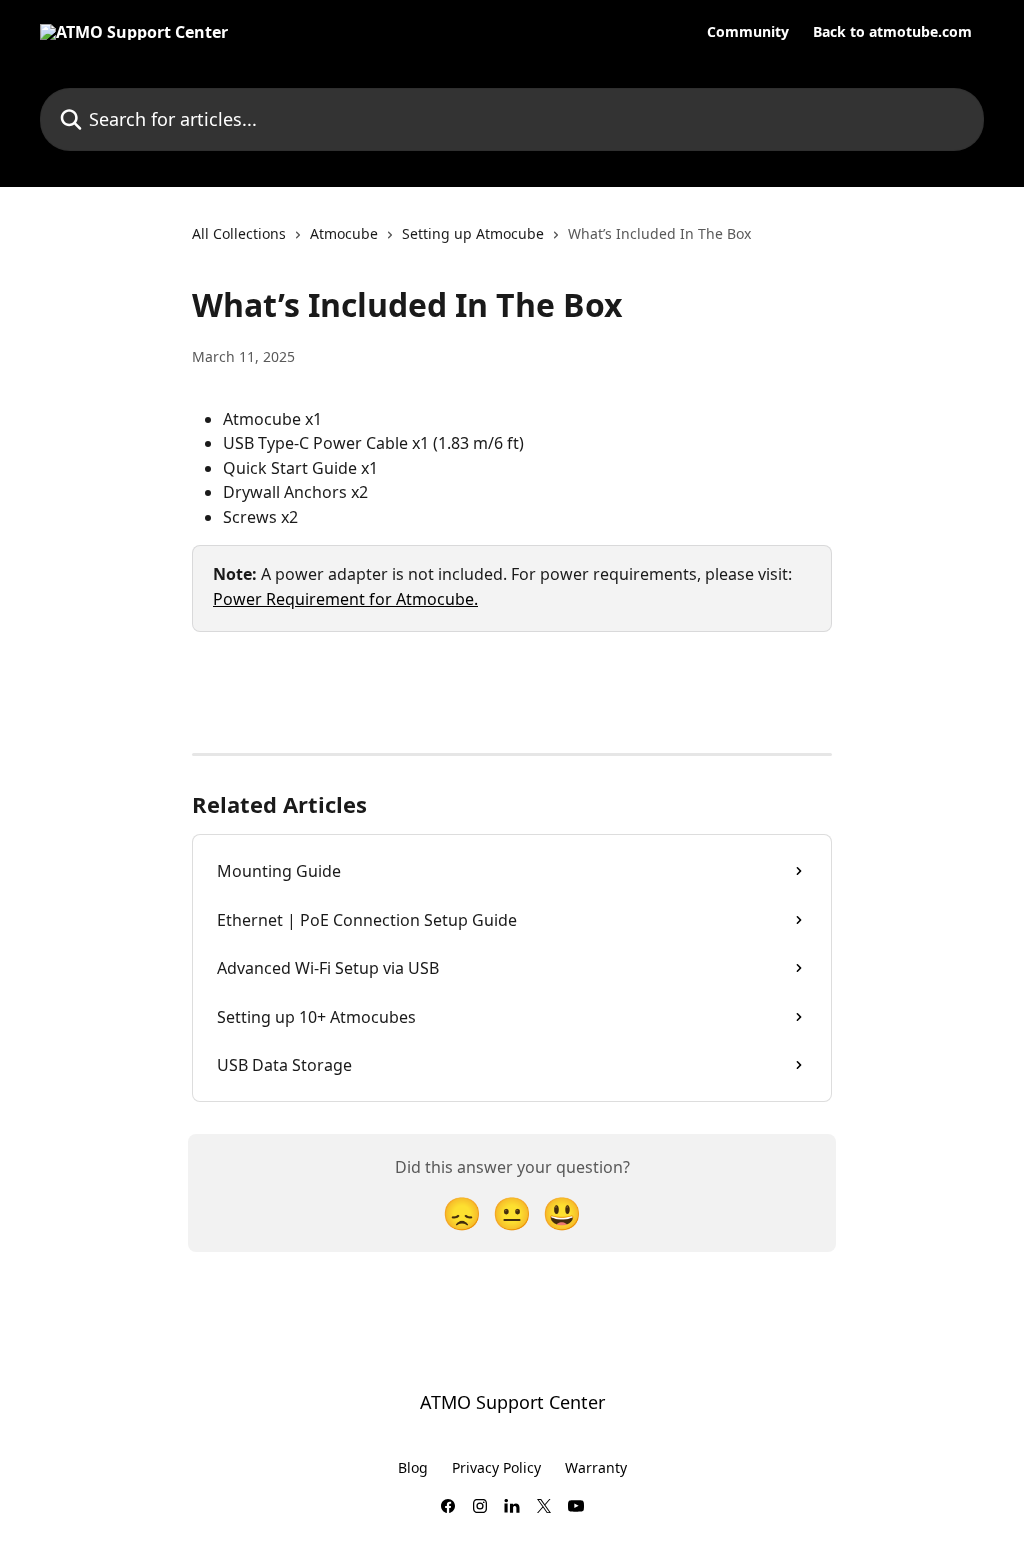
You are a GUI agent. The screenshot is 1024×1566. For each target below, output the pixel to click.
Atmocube (344, 233)
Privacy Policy (496, 1467)
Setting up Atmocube (473, 233)
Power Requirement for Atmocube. (345, 599)
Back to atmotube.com (892, 32)
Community (748, 32)
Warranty (596, 1467)
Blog (413, 1467)
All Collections (239, 233)
